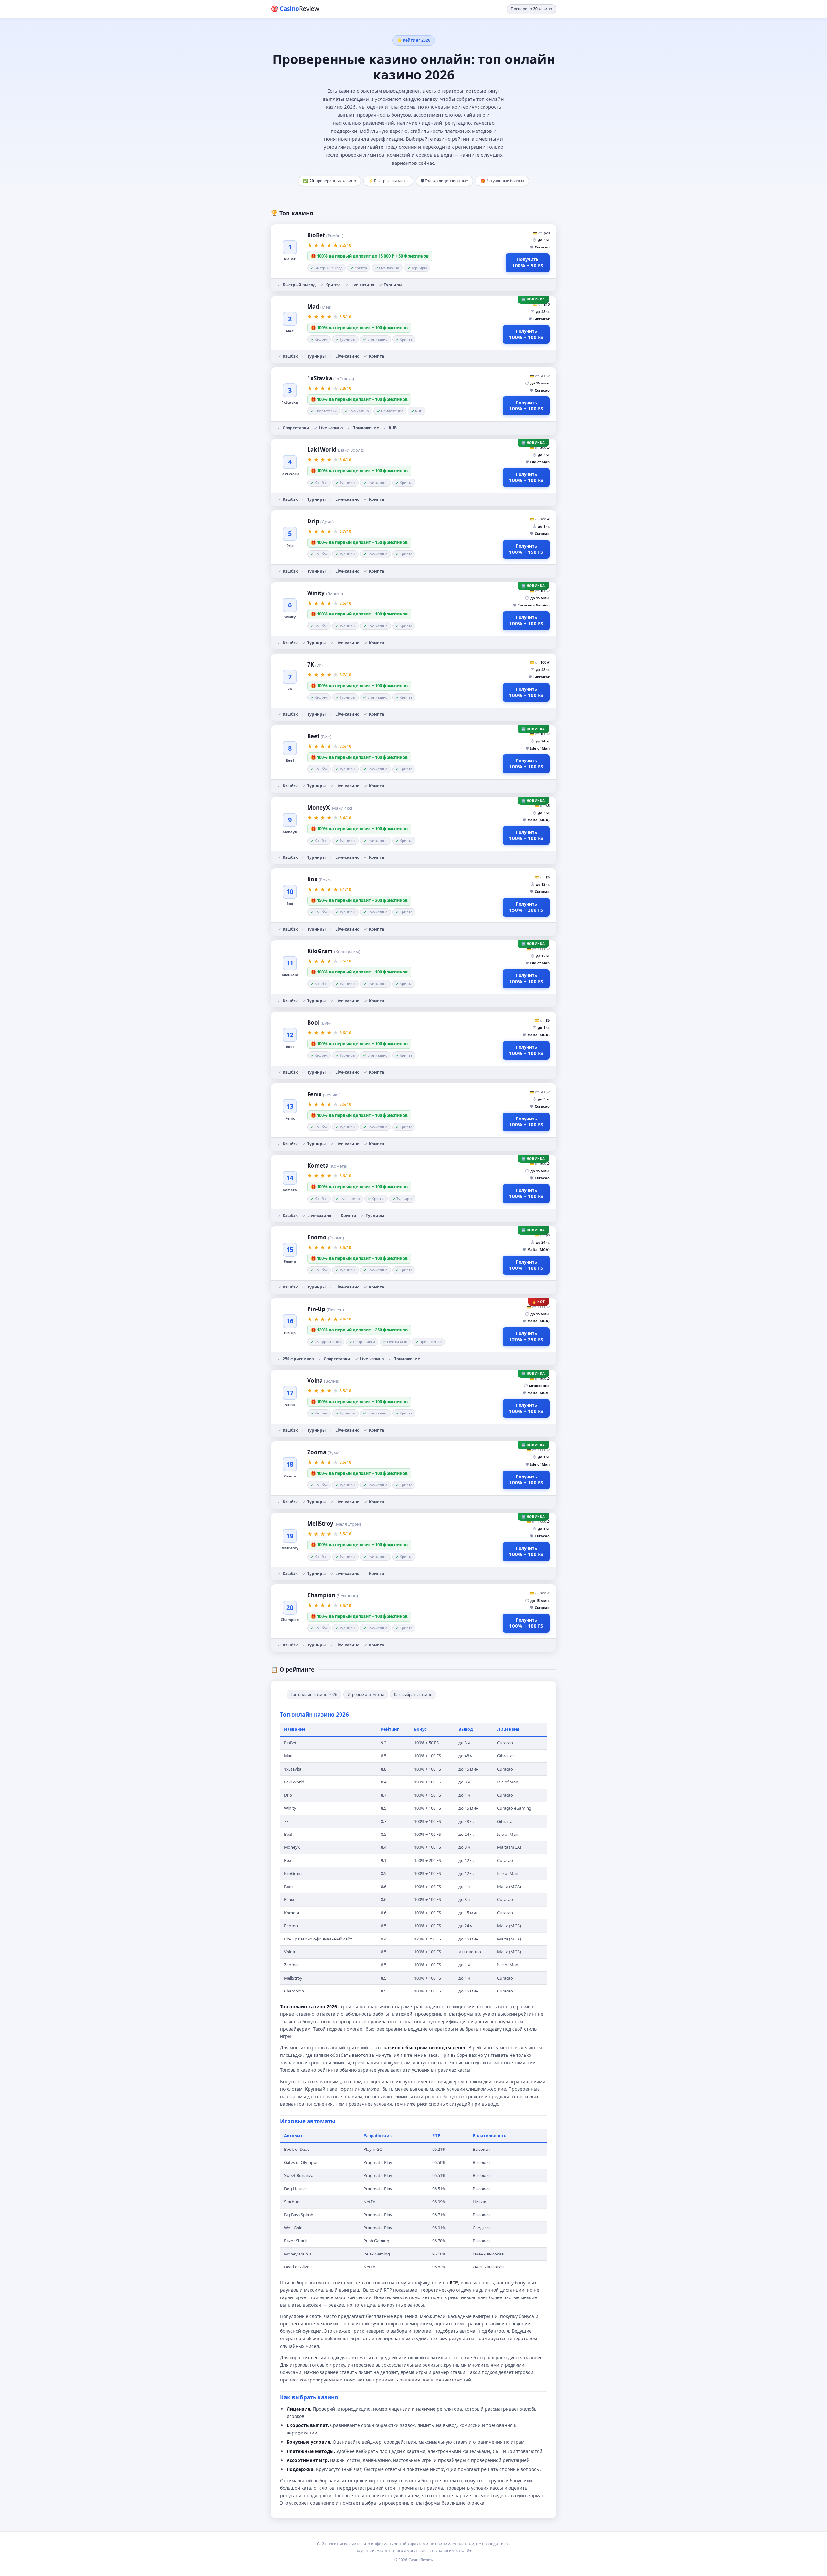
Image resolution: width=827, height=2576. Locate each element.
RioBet (325, 235)
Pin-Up (326, 1309)
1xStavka (331, 378)
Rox (319, 879)
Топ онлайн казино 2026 (314, 1694)
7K (315, 664)
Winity (325, 593)
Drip (320, 521)
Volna (323, 1380)
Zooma (324, 1452)
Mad (319, 306)
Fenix (324, 1094)
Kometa (327, 1166)
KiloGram (334, 951)
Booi (319, 1022)
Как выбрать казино (413, 1694)
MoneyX (330, 808)
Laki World (336, 450)
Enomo (326, 1237)
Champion (333, 1595)
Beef (319, 736)
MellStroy (334, 1524)
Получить (528, 263)
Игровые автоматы (366, 1694)
